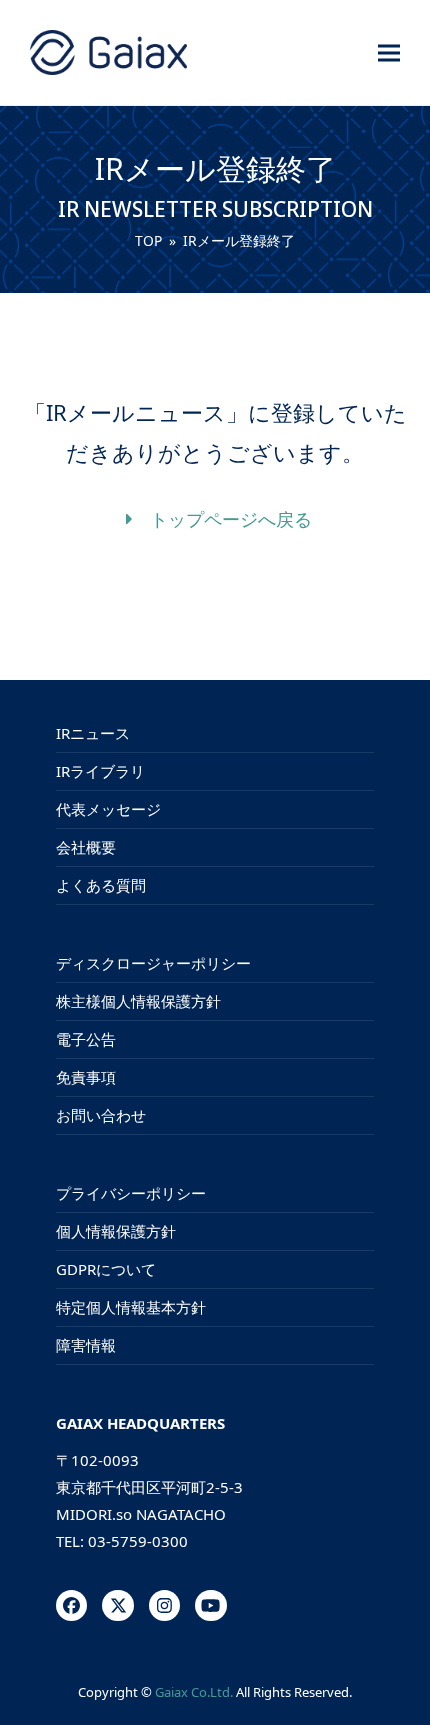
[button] (389, 52)
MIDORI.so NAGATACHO (141, 1514)
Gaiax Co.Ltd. (194, 1692)
